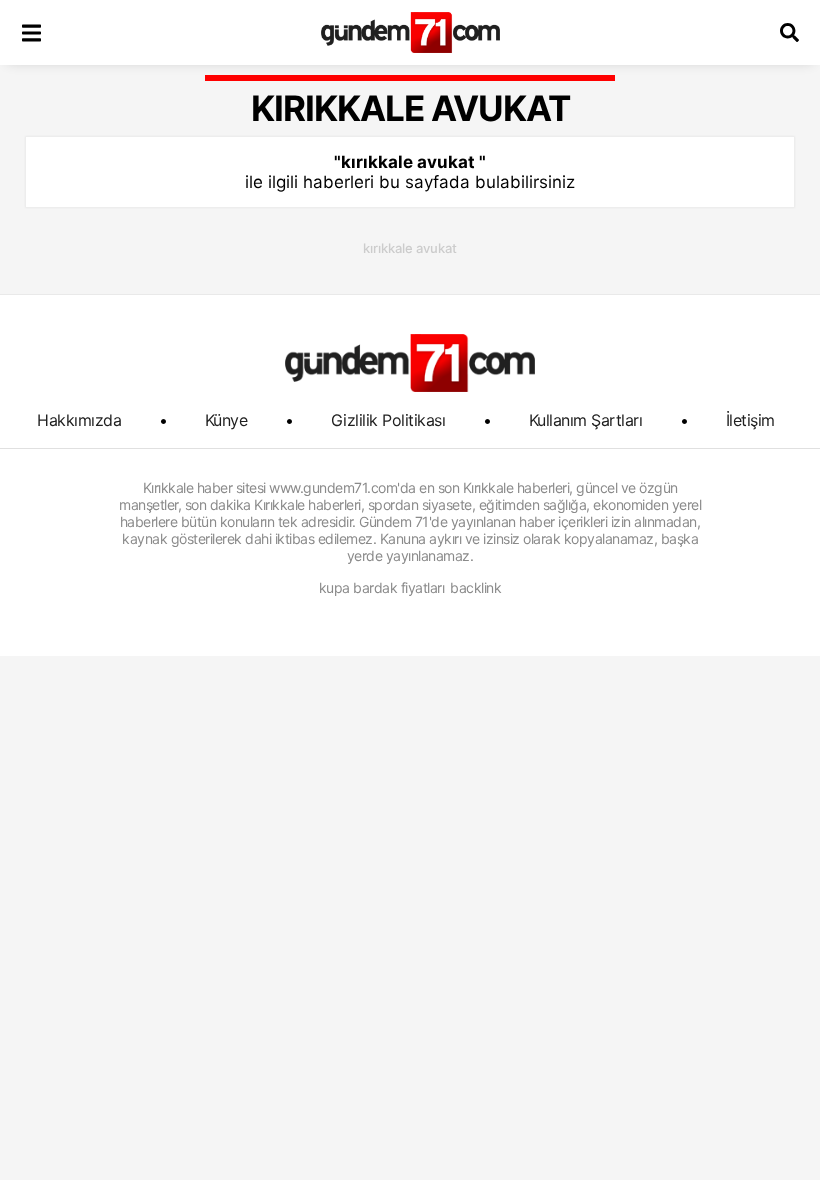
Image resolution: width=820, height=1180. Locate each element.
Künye (226, 420)
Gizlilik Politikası (388, 420)
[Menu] (31, 32)
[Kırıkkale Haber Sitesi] (410, 363)
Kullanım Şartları (586, 420)
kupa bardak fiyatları (382, 587)
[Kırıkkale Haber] (410, 32)
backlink (475, 587)
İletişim (750, 420)
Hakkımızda (79, 420)
